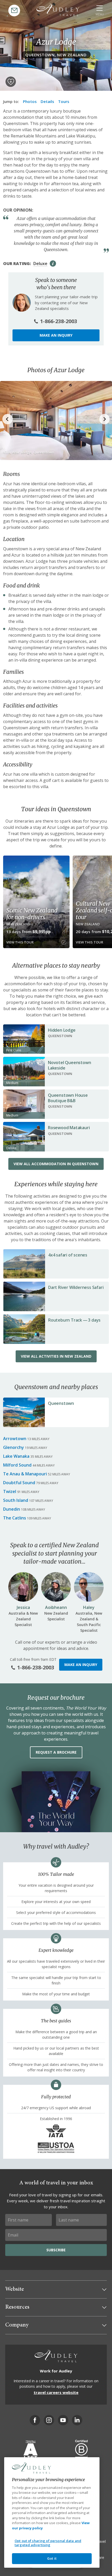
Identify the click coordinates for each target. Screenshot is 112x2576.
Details (47, 101)
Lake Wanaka (16, 1456)
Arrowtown (15, 1439)
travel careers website (56, 2392)
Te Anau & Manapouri (25, 1474)
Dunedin (12, 1509)
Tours (64, 101)
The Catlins (15, 1518)
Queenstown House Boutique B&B (68, 1098)
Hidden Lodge (62, 1030)
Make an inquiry (56, 335)
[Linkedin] (77, 2420)
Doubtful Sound (19, 1483)
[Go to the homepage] (58, 10)
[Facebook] (35, 2420)
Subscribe (56, 2250)
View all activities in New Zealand (56, 1356)
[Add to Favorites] (11, 82)
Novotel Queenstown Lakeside (69, 1065)
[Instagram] (49, 2420)
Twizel (10, 1491)
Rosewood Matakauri (69, 1128)
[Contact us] (14, 11)
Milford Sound (17, 1465)
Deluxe (40, 263)
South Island (16, 1500)
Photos (30, 101)
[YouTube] (63, 2420)
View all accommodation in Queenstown (56, 1164)
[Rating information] (53, 263)
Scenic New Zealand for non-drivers (32, 914)
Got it (52, 2558)
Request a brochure (56, 1752)
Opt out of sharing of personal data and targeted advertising (48, 2543)
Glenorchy (14, 1447)
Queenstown (61, 1403)
